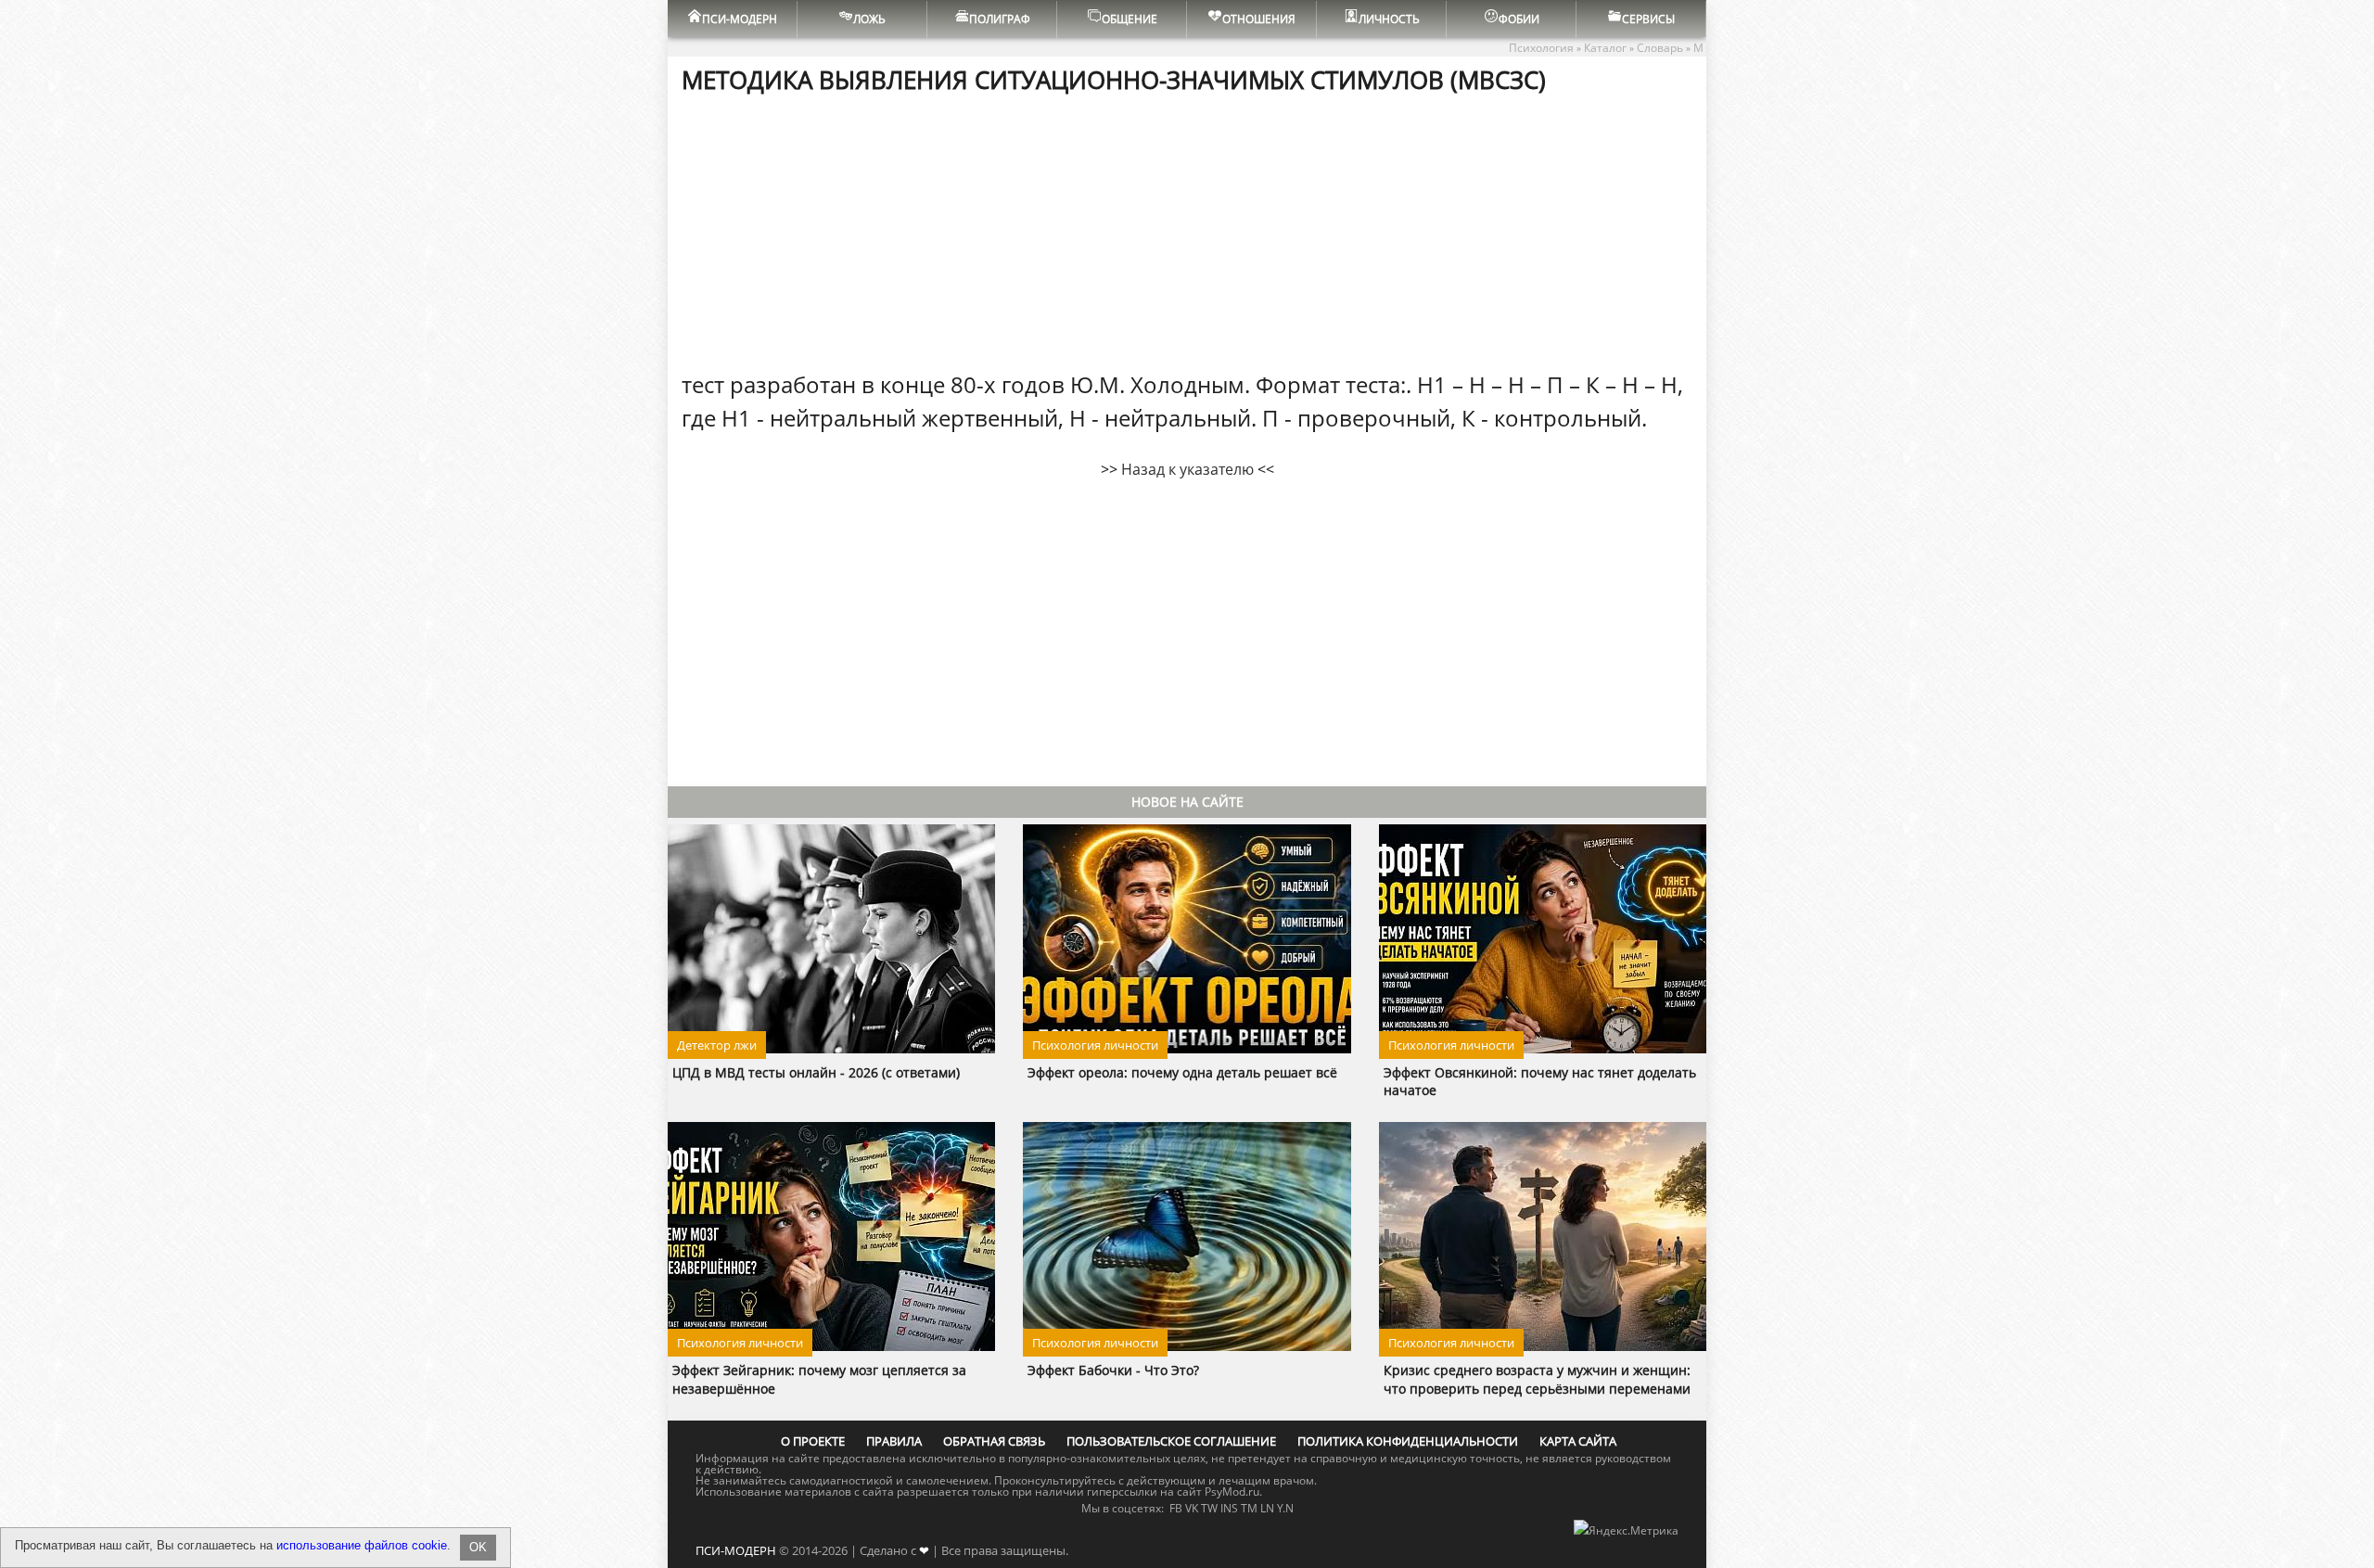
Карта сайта (1578, 1441)
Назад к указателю (1187, 469)
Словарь (1660, 48)
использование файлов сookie (362, 1545)
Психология (1541, 48)
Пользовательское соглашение (1171, 1441)
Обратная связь (994, 1441)
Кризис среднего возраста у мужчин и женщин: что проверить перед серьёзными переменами (1537, 1379)
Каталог (1605, 48)
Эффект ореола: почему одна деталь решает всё (1182, 1072)
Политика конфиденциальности (1408, 1441)
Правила (894, 1441)
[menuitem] (733, 19)
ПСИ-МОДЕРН (736, 1550)
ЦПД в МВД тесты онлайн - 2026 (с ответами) (816, 1072)
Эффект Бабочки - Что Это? (1113, 1370)
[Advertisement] (1187, 231)
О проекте (813, 1441)
